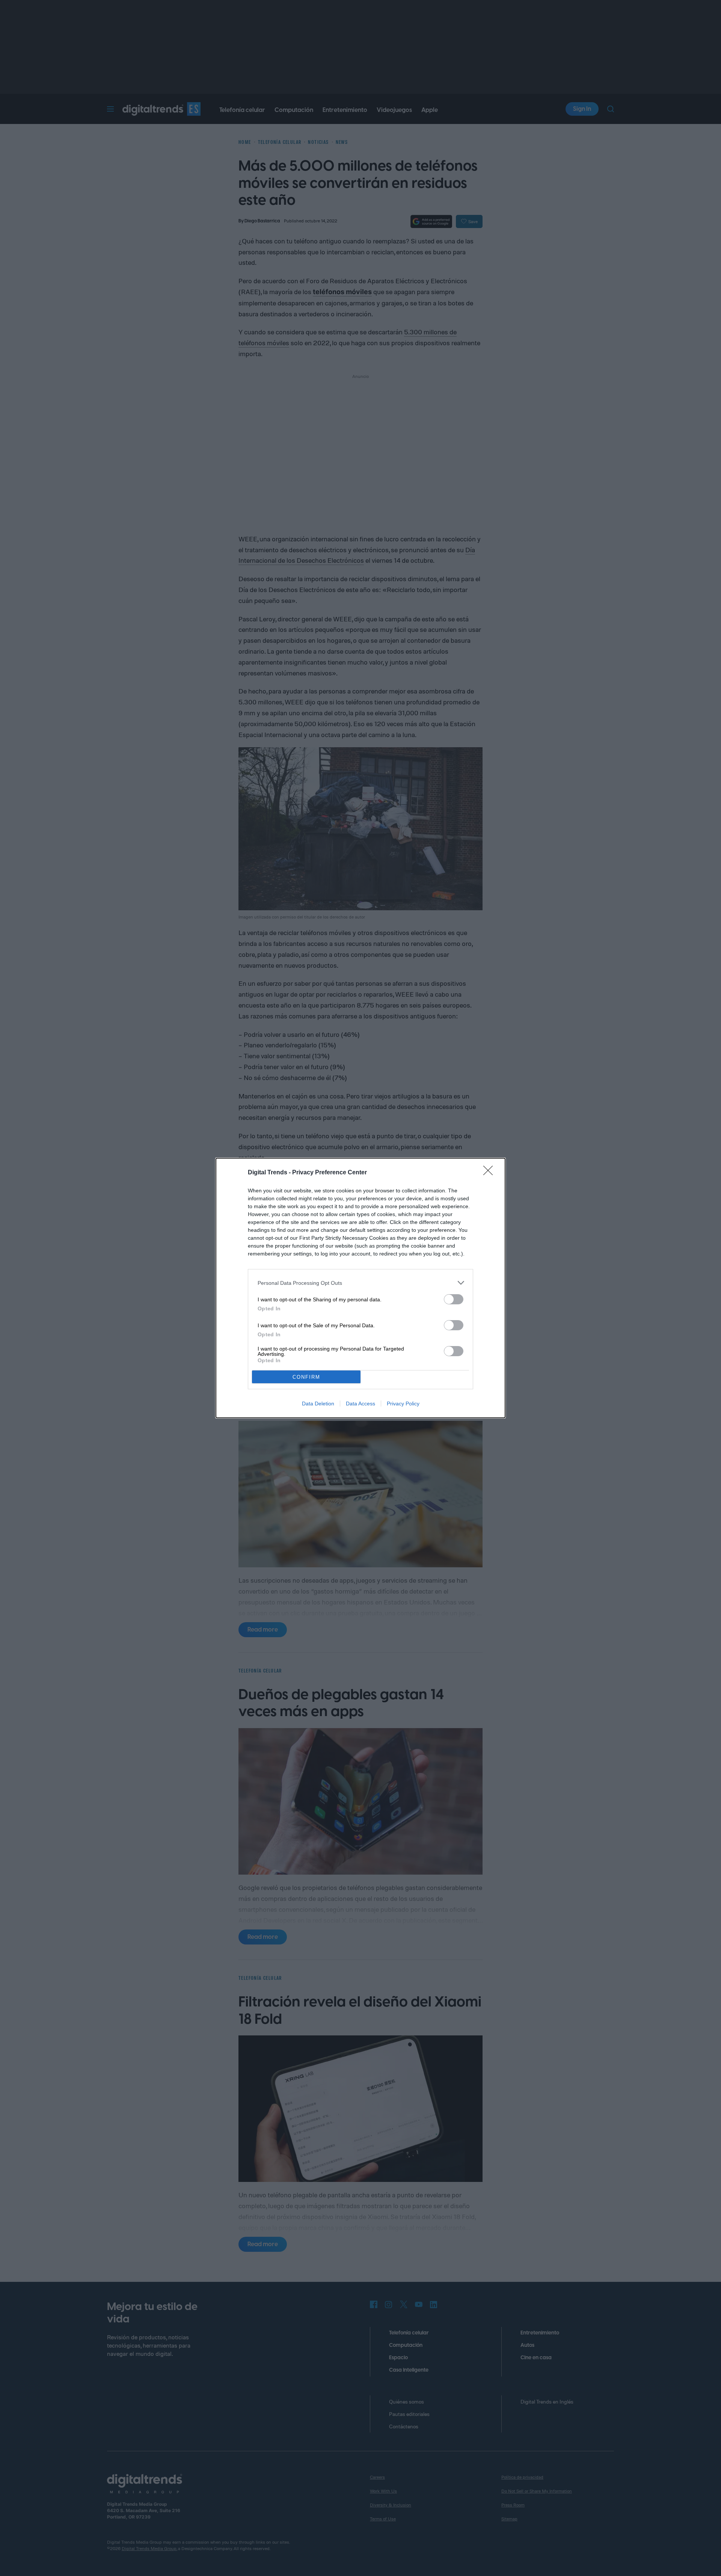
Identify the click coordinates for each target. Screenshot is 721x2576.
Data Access (360, 1404)
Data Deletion (318, 1404)
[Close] (490, 1173)
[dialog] (360, 1288)
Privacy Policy (403, 1404)
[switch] (454, 1299)
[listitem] (360, 1283)
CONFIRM (306, 1377)
